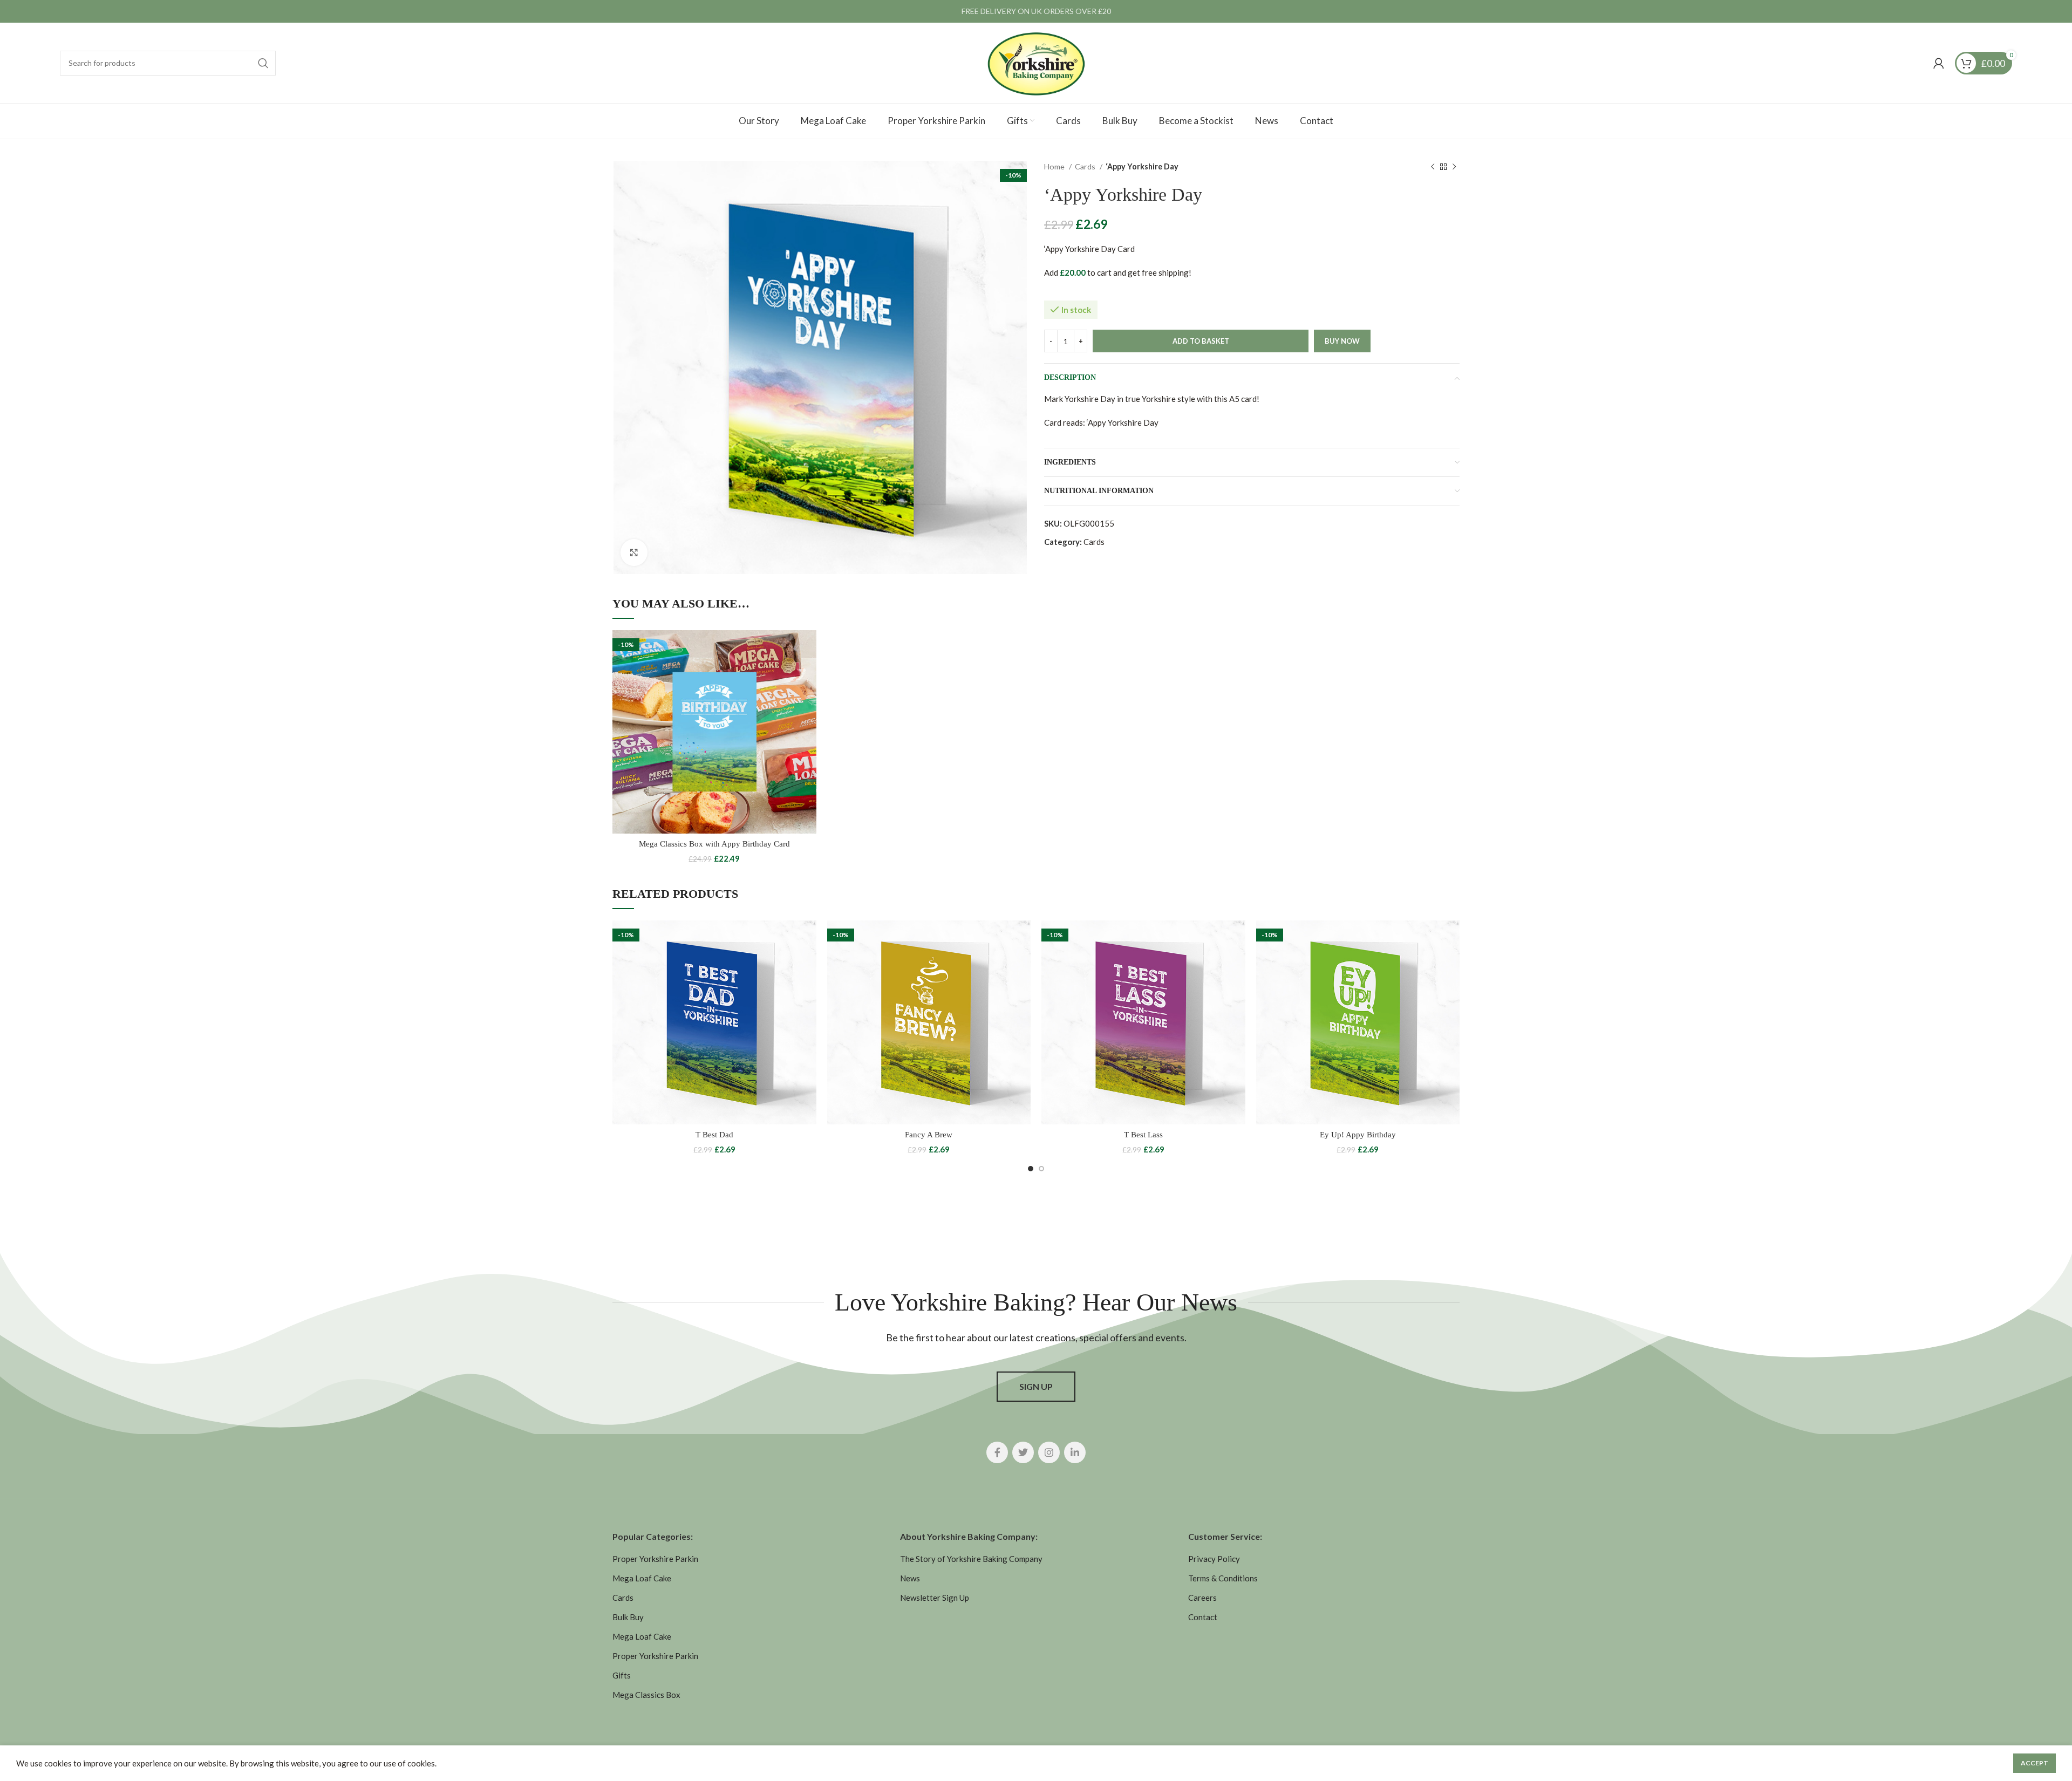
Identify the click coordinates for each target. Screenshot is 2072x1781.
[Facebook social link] (997, 1452)
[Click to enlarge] (634, 552)
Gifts (622, 1675)
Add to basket (1201, 341)
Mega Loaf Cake (642, 1578)
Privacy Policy (1214, 1559)
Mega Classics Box (646, 1695)
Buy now (1342, 341)
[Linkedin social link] (1075, 1452)
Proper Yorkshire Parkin (655, 1559)
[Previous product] (1433, 167)
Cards (1086, 166)
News (910, 1578)
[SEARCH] (263, 63)
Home (1055, 166)
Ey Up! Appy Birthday (1358, 1135)
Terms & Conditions (1223, 1578)
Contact (1203, 1617)
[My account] (1939, 63)
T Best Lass (1143, 1135)
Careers (1202, 1598)
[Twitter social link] (1023, 1452)
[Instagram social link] (1049, 1452)
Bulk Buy (628, 1617)
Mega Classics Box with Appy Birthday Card (714, 844)
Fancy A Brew (929, 1135)
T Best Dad (714, 1135)
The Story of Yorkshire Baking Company (971, 1559)
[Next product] (1454, 167)
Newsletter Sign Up (935, 1598)
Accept (2034, 1763)
